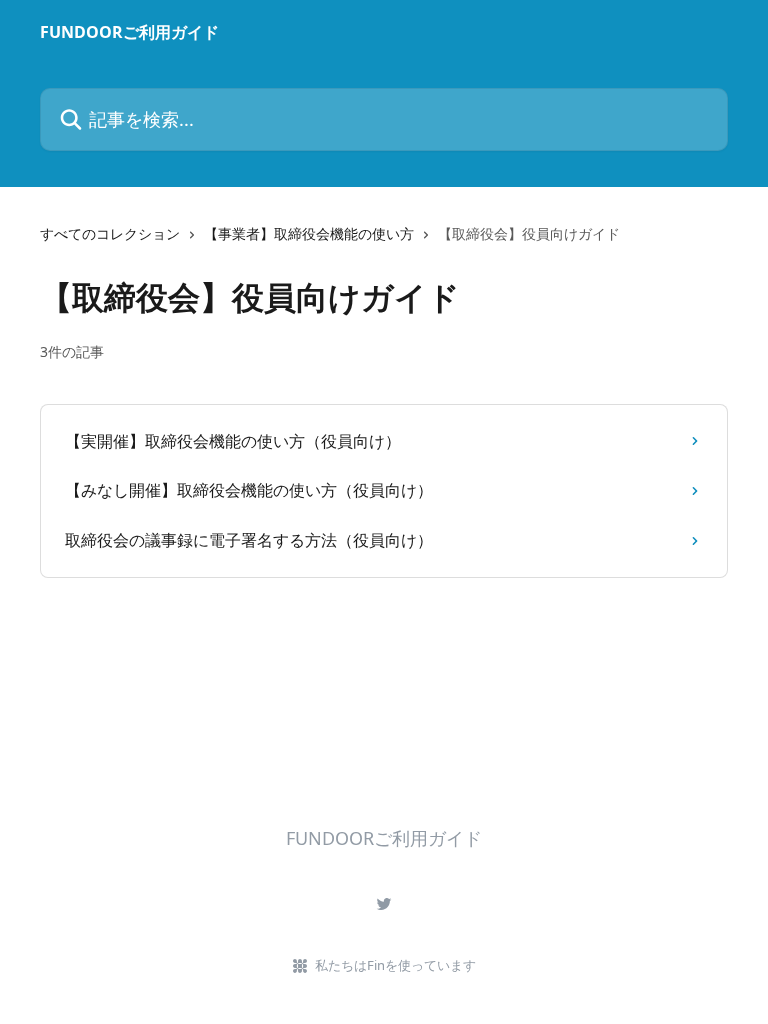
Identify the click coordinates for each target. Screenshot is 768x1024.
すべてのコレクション (110, 233)
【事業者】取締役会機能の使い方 (309, 233)
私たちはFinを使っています (395, 965)
